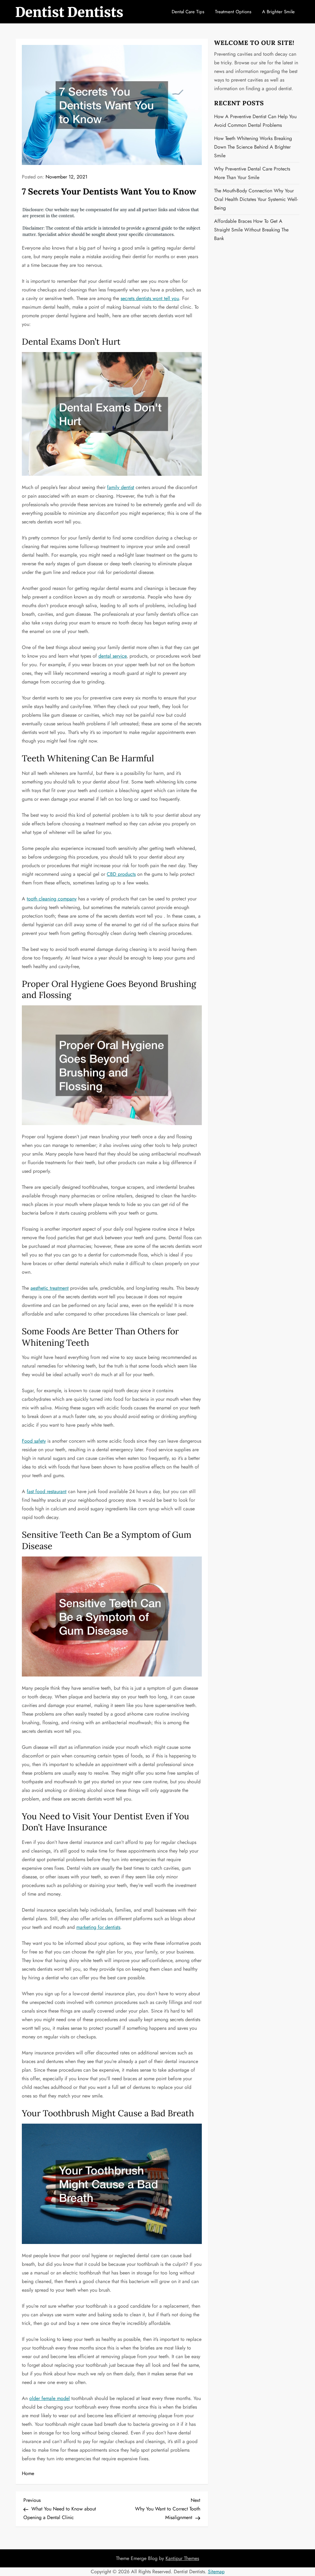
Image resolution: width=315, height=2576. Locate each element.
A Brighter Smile (278, 12)
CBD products (121, 874)
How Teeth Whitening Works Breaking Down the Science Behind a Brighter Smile (253, 147)
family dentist (121, 487)
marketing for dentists (98, 1927)
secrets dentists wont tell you (150, 298)
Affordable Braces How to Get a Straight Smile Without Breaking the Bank (251, 230)
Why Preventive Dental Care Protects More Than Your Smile (252, 173)
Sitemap (216, 2572)
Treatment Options (233, 12)
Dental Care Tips (188, 12)
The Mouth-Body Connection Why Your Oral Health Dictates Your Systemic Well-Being (256, 199)
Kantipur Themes (182, 2558)
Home (28, 2473)
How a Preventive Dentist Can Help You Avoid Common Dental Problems (255, 121)
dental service (112, 656)
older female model (50, 2398)
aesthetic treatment (50, 1288)
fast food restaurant (47, 1491)
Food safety (34, 1441)
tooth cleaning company (52, 899)
